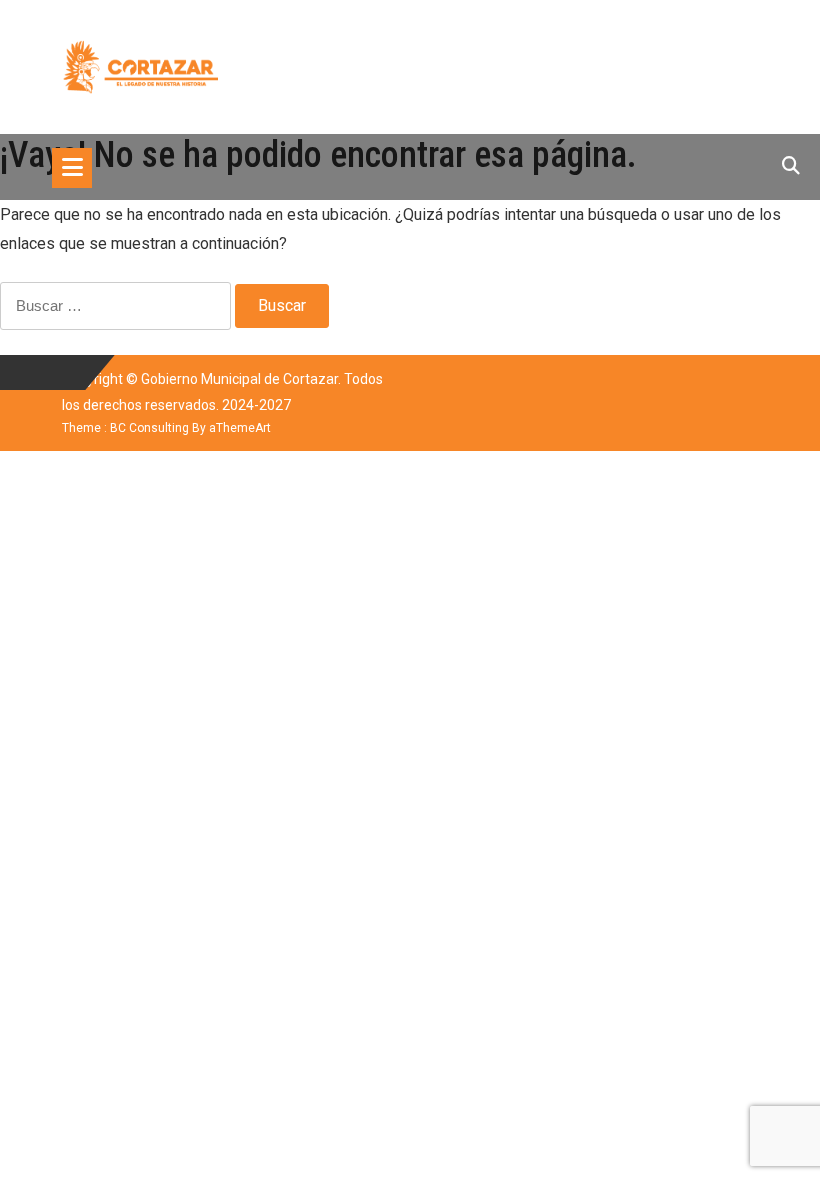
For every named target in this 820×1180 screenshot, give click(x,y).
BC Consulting (149, 428)
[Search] (791, 165)
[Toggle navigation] (72, 168)
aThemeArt (240, 428)
